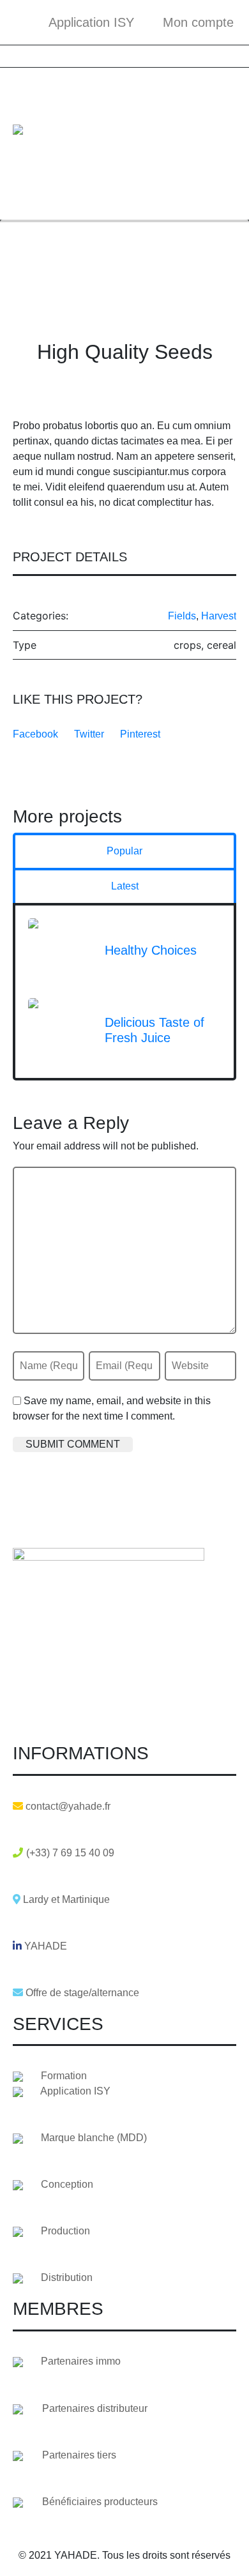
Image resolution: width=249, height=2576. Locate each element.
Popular (124, 851)
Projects (87, 258)
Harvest (219, 616)
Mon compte (198, 22)
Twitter (89, 734)
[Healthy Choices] (60, 949)
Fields (182, 616)
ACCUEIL (35, 258)
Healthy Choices (151, 950)
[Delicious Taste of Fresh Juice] (60, 1029)
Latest (125, 886)
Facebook (35, 734)
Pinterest (140, 734)
